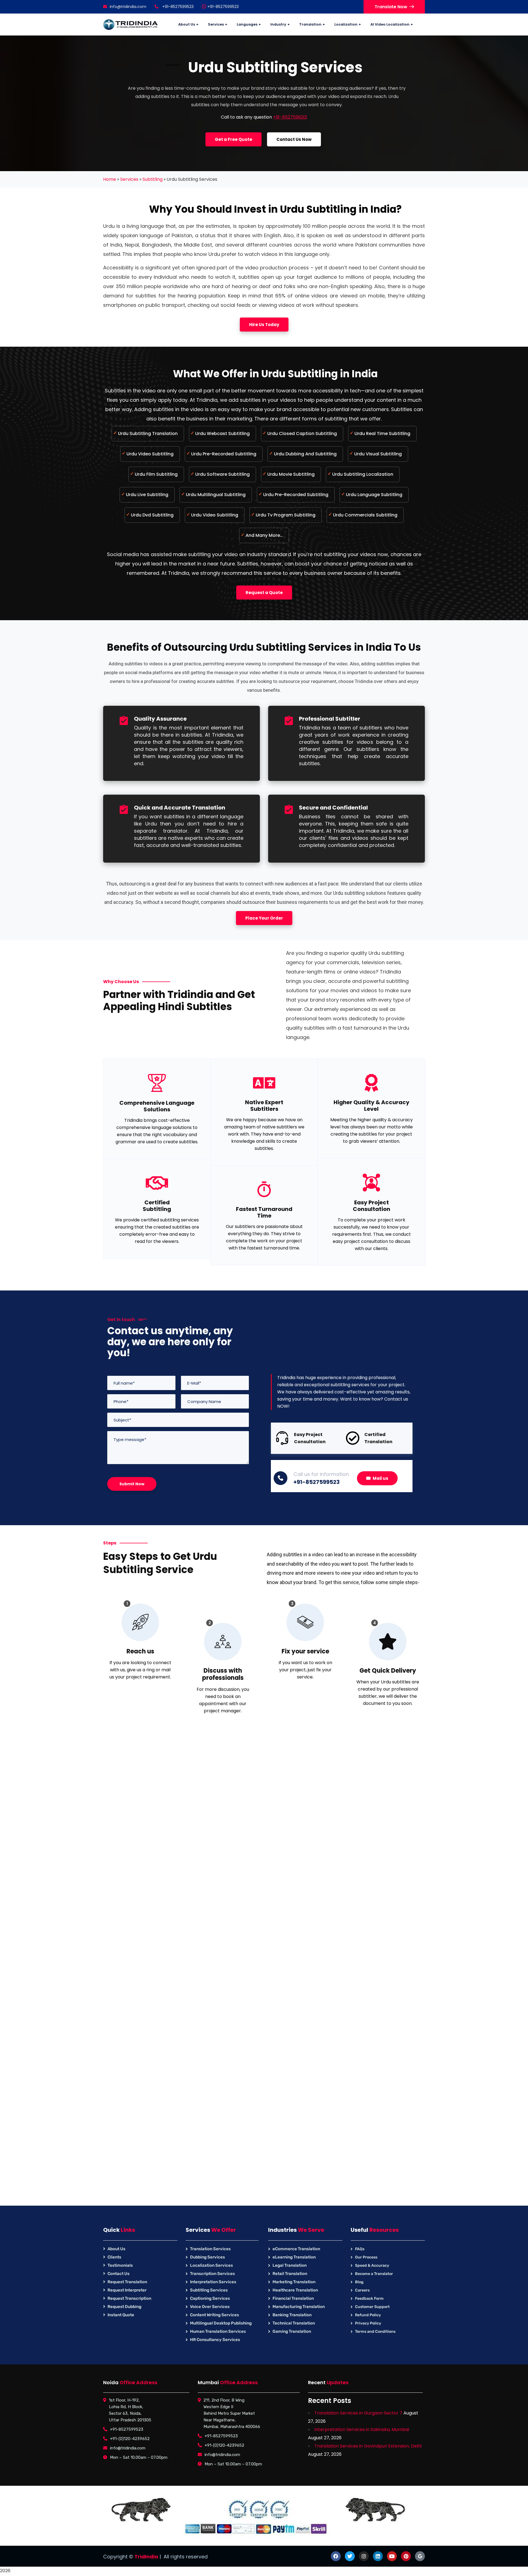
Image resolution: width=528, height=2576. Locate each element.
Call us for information (321, 1474)
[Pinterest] (406, 2556)
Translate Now (391, 7)
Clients (114, 2257)
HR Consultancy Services (215, 2340)
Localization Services (211, 2265)
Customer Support (372, 2307)
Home (110, 179)
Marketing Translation (294, 2282)
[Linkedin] (378, 2556)
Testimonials (120, 2265)
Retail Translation (290, 2274)
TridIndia (146, 2557)
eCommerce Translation (296, 2249)
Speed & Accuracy (372, 2265)
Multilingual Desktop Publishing (221, 2323)
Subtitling (152, 179)
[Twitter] (350, 2556)
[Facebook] (336, 2556)
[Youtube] (392, 2556)
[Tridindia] (131, 25)
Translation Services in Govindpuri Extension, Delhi (368, 2446)
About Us (116, 2249)
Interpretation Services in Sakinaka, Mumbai (362, 2429)
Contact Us (119, 2274)
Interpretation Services (213, 2282)
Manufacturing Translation (299, 2307)
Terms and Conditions (375, 2332)
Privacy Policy (368, 2323)
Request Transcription (129, 2298)
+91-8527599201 (290, 117)
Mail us (380, 1478)
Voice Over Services (210, 2307)
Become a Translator (374, 2274)
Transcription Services (212, 2274)
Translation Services (210, 2249)
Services (129, 179)
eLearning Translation (294, 2257)
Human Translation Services (218, 2331)
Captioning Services (210, 2298)
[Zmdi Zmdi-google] (420, 2556)
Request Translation (127, 2282)
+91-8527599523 (222, 7)
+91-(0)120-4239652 (130, 2439)
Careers (362, 2290)
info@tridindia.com (128, 7)
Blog (359, 2282)
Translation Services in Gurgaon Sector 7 (358, 2413)
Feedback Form (369, 2299)
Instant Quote (121, 2315)
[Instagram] (364, 2556)
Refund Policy (368, 2315)
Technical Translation (294, 2323)
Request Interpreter (127, 2290)
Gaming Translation (292, 2331)
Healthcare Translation (295, 2290)
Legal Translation (290, 2265)
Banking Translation (292, 2315)
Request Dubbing (124, 2307)
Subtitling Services (209, 2290)
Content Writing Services (215, 2315)
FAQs (360, 2249)
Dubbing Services (207, 2257)
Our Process (366, 2257)
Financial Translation (293, 2298)
